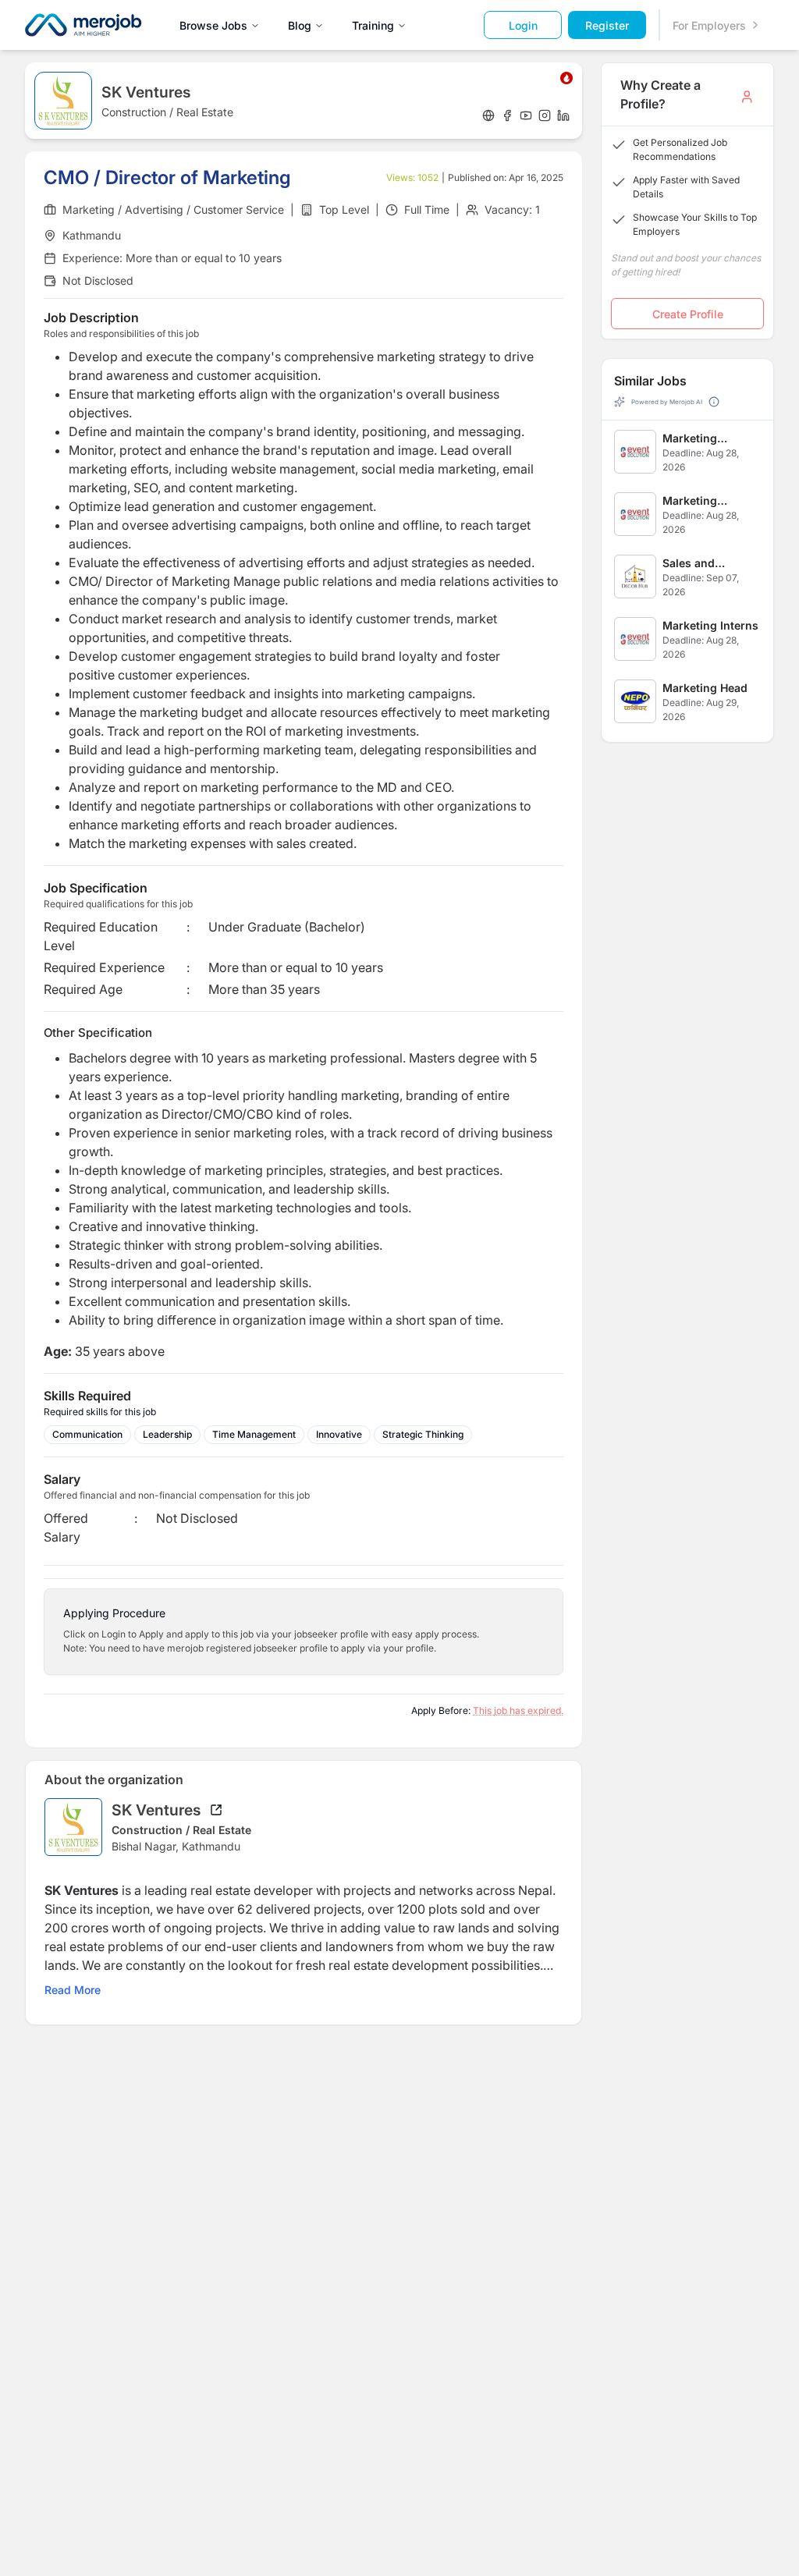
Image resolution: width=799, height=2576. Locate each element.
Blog (300, 25)
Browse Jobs (213, 25)
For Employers (709, 25)
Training (373, 25)
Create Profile (688, 314)
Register (607, 25)
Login (523, 25)
